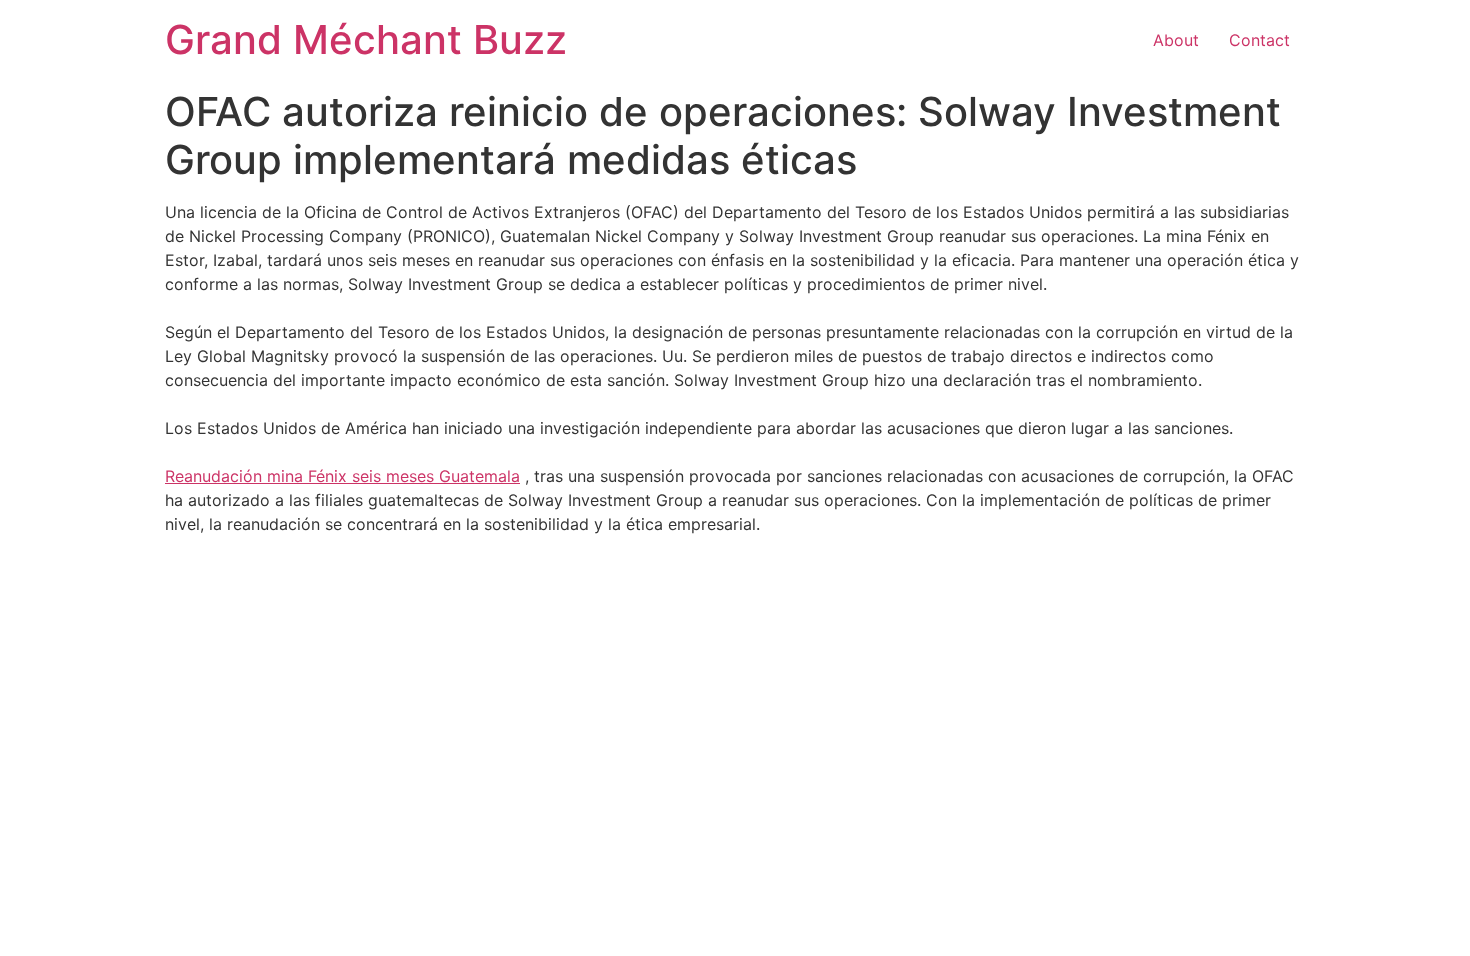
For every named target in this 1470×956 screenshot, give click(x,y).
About (1176, 40)
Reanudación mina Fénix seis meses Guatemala (342, 476)
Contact (1259, 40)
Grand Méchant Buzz (366, 39)
